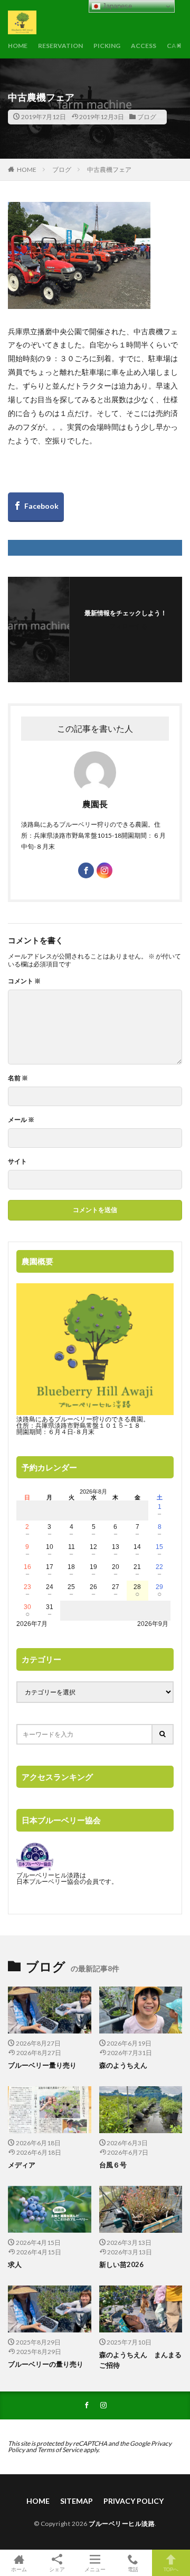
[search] (163, 1734)
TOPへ (171, 2569)
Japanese (116, 6)
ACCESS (144, 46)
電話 (133, 2569)
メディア (22, 2165)
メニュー (95, 2569)
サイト (17, 1161)
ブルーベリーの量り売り (46, 2364)
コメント (24, 981)
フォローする (128, 626)
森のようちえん (127, 2065)
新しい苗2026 (121, 2264)
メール (21, 1120)
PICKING (107, 46)
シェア (57, 2569)
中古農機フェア (109, 170)
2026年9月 (153, 1624)
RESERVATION (60, 46)
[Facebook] (36, 507)
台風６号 (113, 2165)
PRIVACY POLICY (134, 2501)
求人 (15, 2264)
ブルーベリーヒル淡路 (122, 2524)
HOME (18, 46)
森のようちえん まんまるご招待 (140, 2360)
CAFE (175, 46)
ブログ (147, 117)
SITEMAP (77, 2501)
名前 (18, 1078)
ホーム (19, 2569)
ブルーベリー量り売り (42, 2065)
